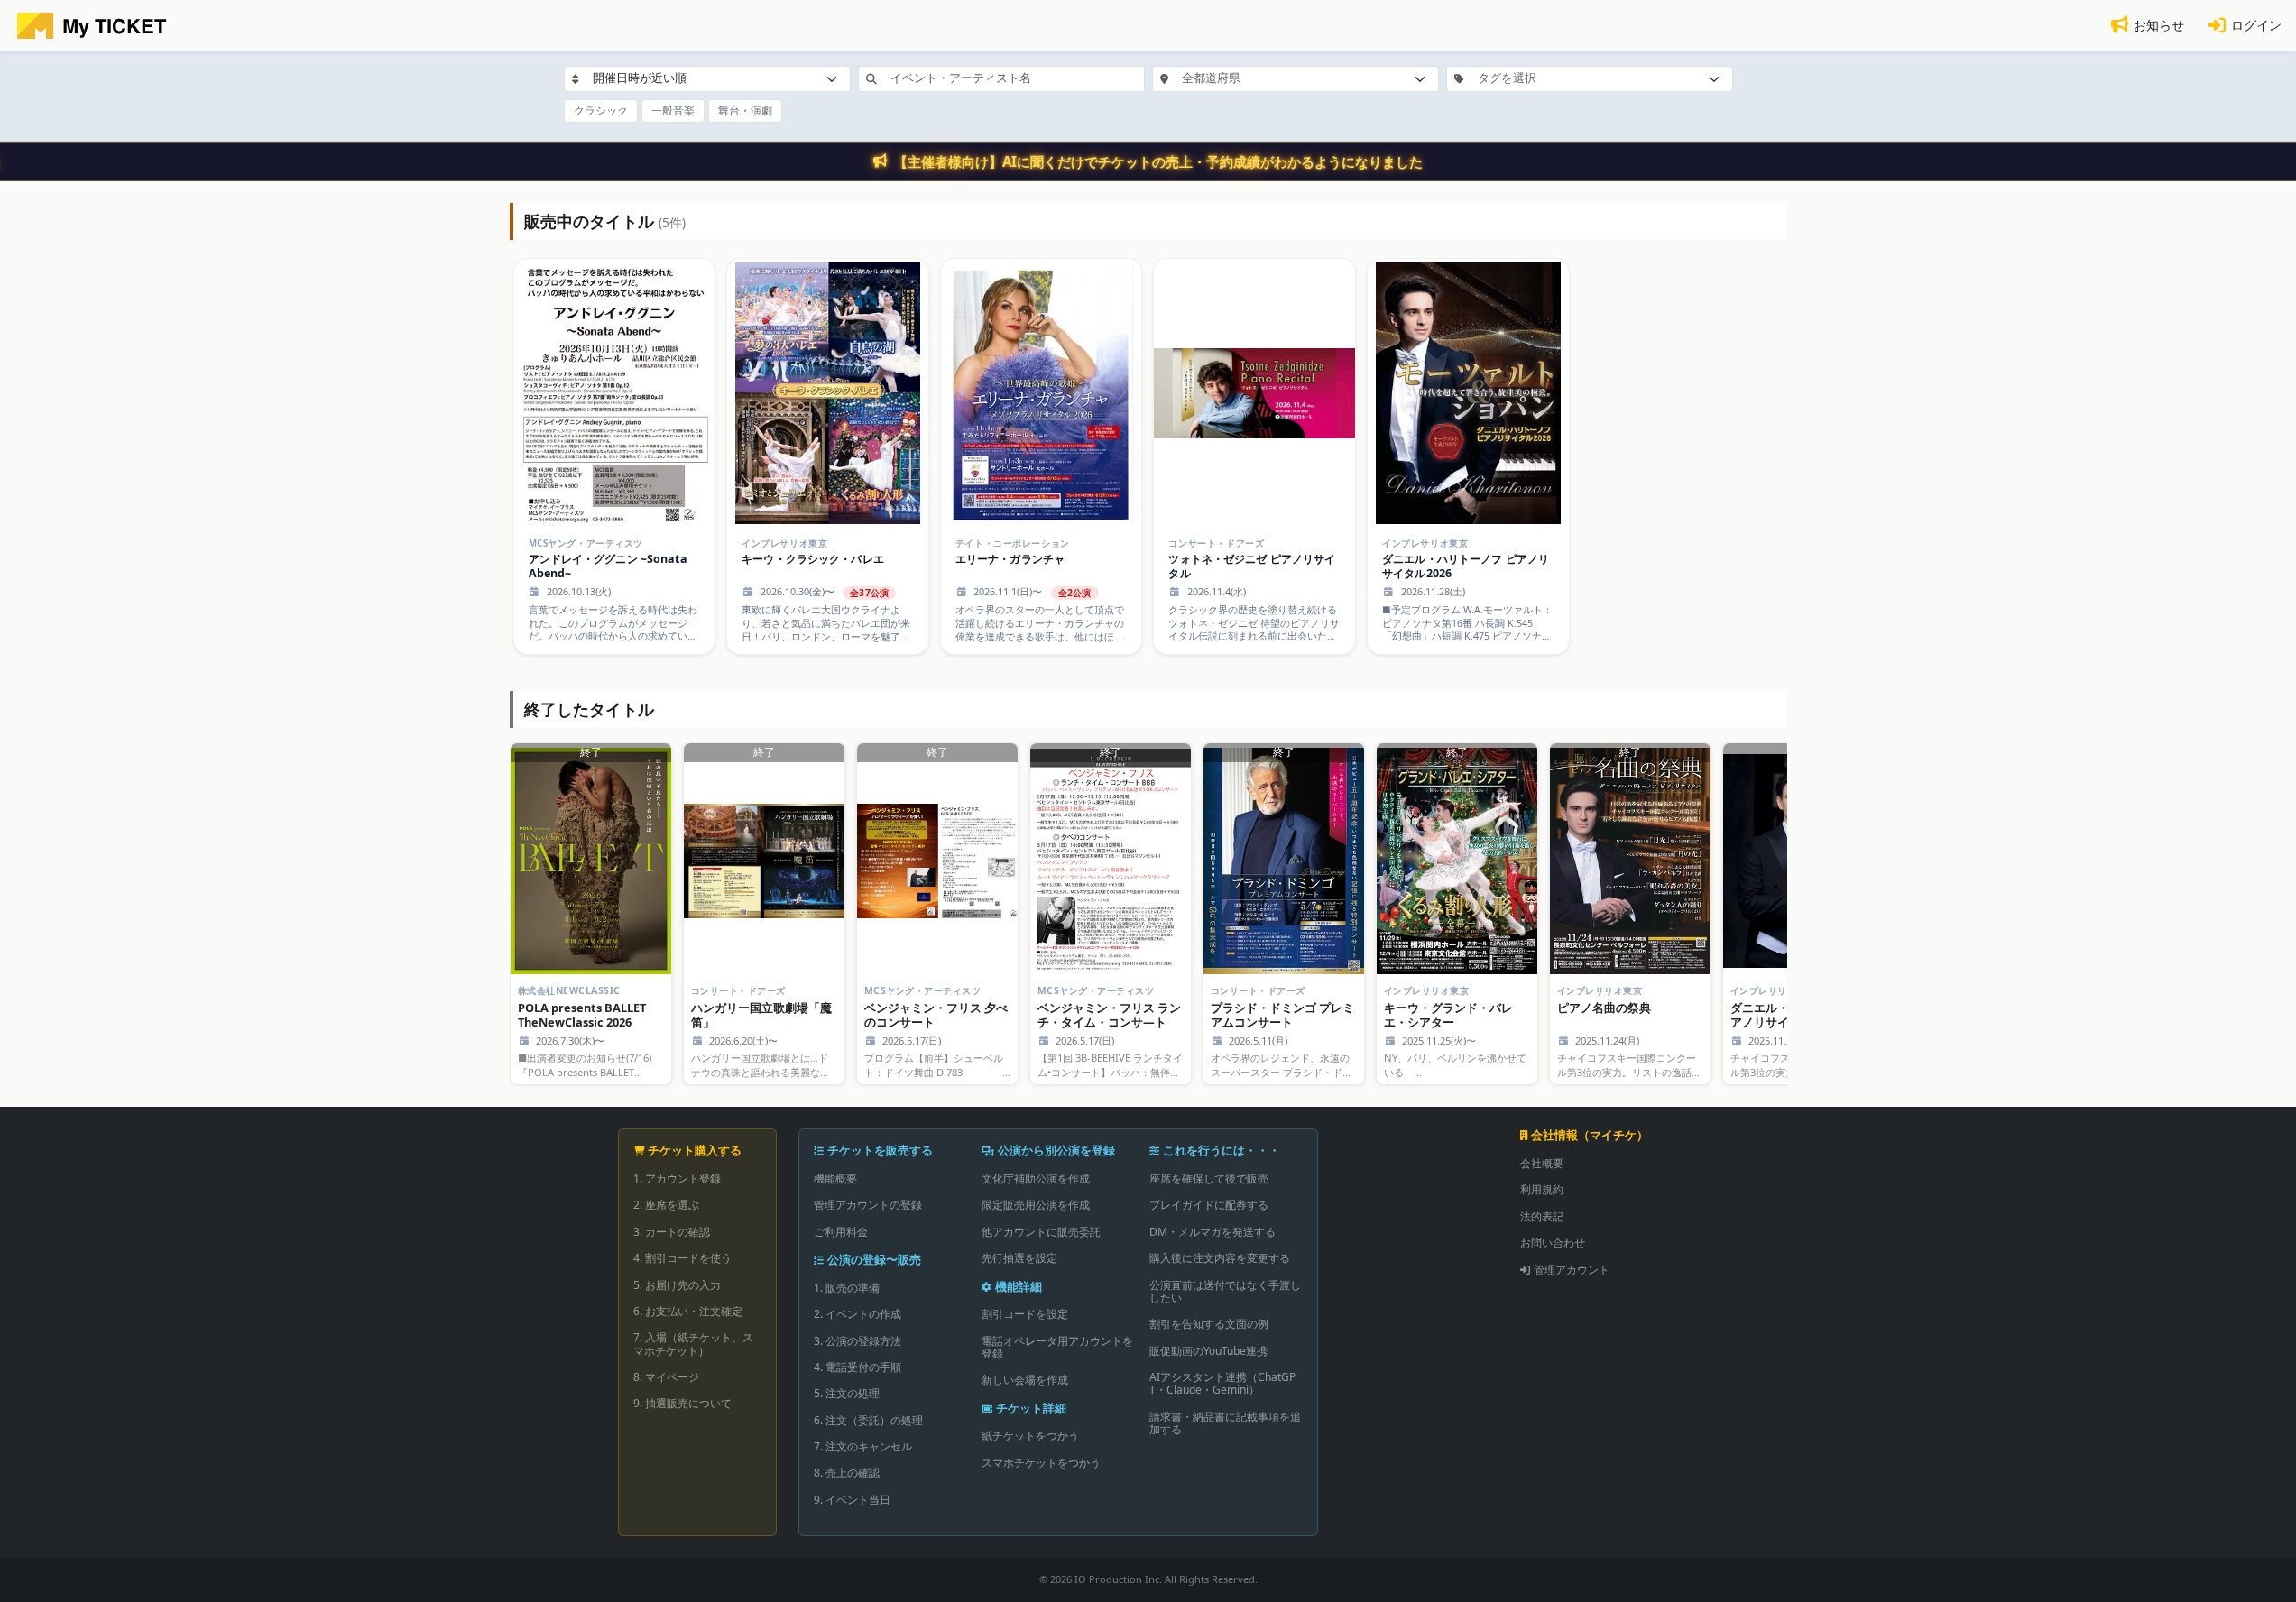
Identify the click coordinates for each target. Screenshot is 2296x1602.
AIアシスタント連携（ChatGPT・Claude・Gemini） (1222, 1383)
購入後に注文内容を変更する (1220, 1258)
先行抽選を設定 (1019, 1258)
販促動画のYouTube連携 (1208, 1351)
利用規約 (1542, 1189)
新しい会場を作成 (1025, 1380)
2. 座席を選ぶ (666, 1205)
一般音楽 (673, 110)
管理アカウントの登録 (868, 1205)
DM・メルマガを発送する (1213, 1232)
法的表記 (1542, 1216)
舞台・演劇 (745, 110)
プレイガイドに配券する (1209, 1205)
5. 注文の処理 (847, 1393)
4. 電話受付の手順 (858, 1367)
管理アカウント (1572, 1270)
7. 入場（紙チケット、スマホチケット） (693, 1344)
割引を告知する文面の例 (1209, 1324)
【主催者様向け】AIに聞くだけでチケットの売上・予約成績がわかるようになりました (1158, 161)
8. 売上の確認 (847, 1473)
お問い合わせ (1553, 1243)
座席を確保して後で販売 (1209, 1178)
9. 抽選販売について (682, 1403)
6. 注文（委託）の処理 (868, 1420)
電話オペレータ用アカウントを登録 (1057, 1347)
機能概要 (835, 1178)
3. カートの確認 (672, 1232)
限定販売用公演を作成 (1036, 1205)
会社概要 (1542, 1163)
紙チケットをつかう (1030, 1436)
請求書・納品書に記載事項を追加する (1225, 1423)
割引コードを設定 (1025, 1314)
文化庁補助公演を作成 (1036, 1178)
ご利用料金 (841, 1232)
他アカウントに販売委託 (1041, 1232)
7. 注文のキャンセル (863, 1446)
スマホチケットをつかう (1041, 1463)
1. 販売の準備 (847, 1288)
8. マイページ (666, 1377)
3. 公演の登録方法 (858, 1341)
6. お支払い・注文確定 (688, 1311)
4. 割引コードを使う (682, 1258)
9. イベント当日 (852, 1500)
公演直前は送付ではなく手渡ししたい (1225, 1291)
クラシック (601, 110)
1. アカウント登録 (677, 1178)
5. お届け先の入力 (677, 1285)
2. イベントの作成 (858, 1314)
